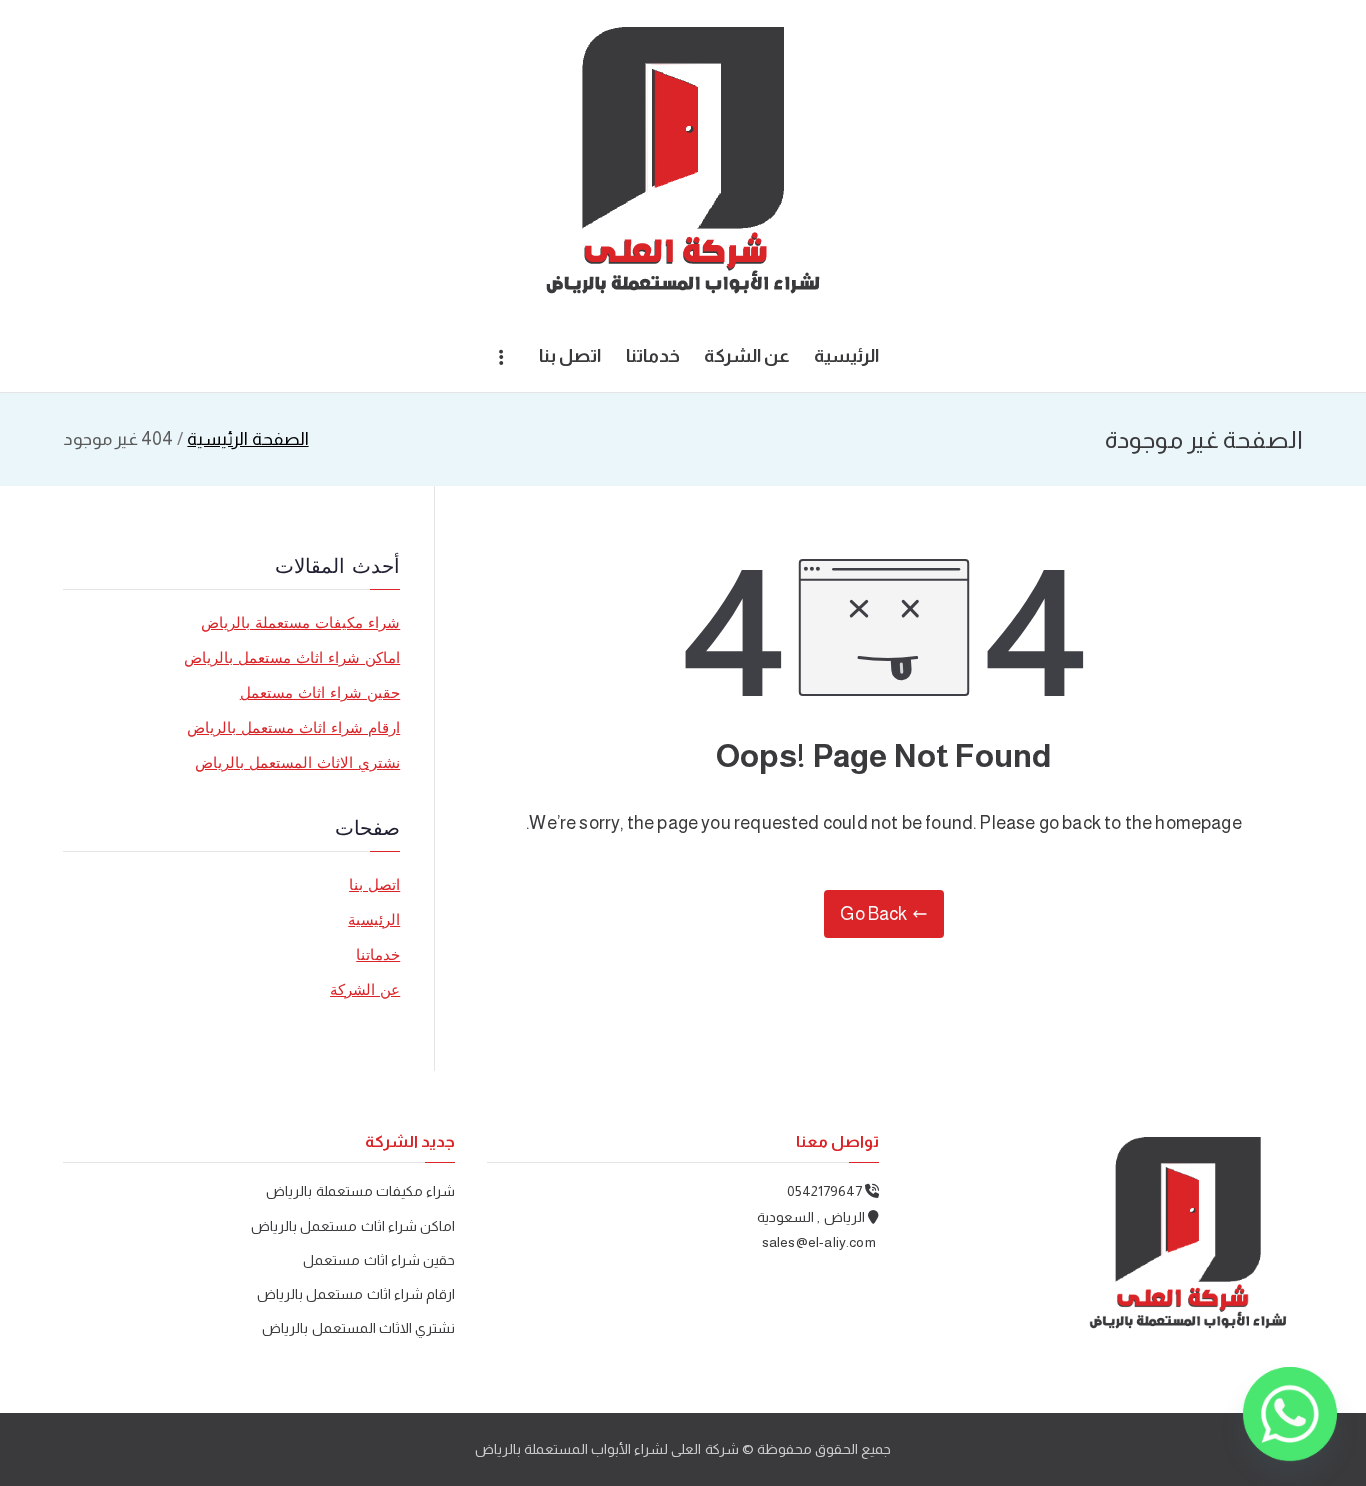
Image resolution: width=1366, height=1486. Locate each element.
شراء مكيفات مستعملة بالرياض (301, 623)
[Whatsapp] (1290, 1414)
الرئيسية (846, 356)
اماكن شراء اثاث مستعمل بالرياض (292, 658)
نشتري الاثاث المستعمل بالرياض (298, 763)
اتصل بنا (570, 356)
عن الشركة (747, 356)
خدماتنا (653, 356)
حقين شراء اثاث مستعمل (320, 693)
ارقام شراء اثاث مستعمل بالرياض (294, 728)
